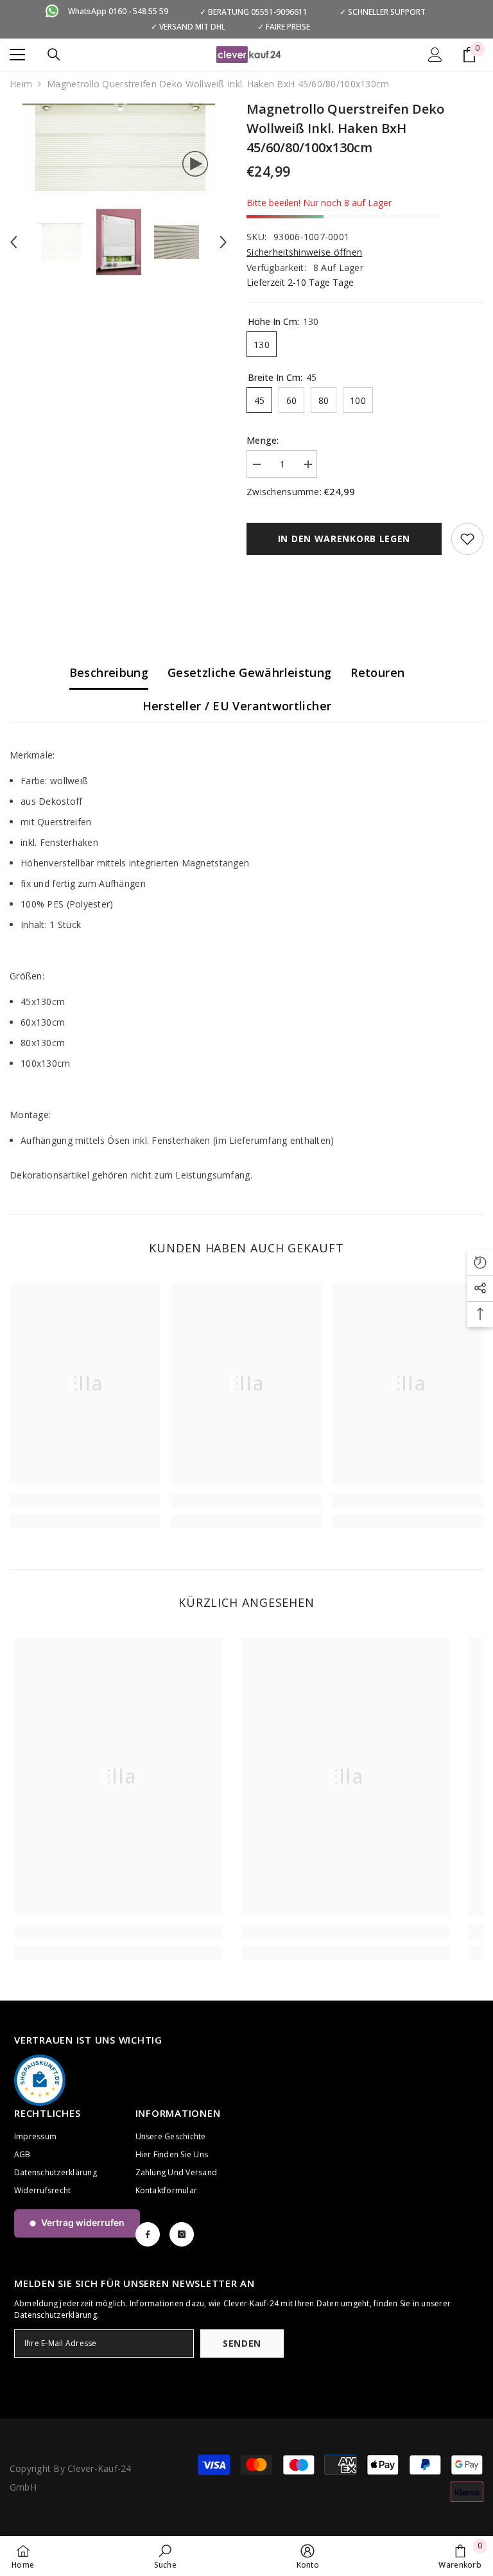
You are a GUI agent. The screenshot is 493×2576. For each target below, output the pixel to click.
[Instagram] (182, 2234)
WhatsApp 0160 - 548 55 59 (118, 11)
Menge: (263, 440)
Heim (21, 84)
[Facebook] (148, 2234)
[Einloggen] (435, 55)
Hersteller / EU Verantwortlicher (237, 706)
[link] (85, 1501)
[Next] (223, 242)
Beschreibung (109, 672)
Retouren (377, 672)
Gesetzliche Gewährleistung (249, 672)
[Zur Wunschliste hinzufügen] (467, 539)
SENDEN (242, 2343)
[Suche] (54, 55)
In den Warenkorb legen (344, 539)
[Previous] (13, 242)
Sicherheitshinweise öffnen (304, 252)
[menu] (17, 55)
